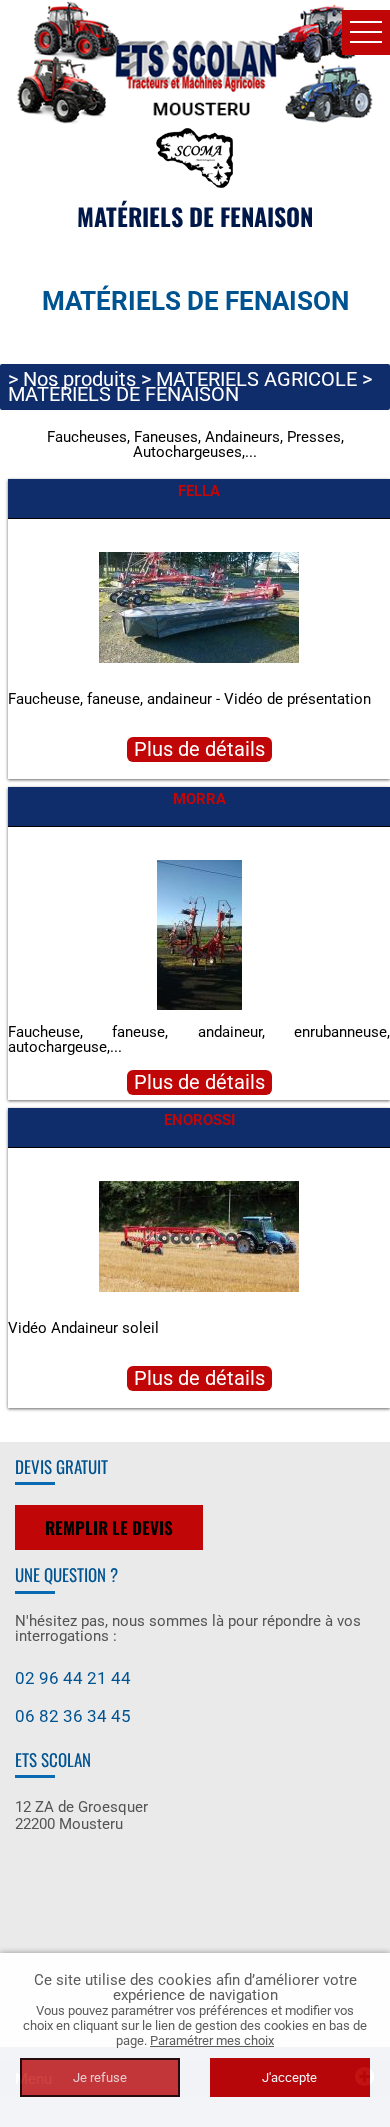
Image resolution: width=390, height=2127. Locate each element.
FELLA (199, 491)
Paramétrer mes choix (212, 2040)
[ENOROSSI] (199, 1235)
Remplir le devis (109, 1527)
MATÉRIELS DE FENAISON (123, 394)
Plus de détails (199, 749)
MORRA (199, 799)
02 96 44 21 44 (73, 1678)
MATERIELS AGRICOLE (256, 379)
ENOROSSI (199, 1120)
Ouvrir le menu (366, 32)
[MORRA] (199, 934)
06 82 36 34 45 (73, 1716)
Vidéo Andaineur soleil (83, 1328)
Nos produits (79, 379)
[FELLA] (199, 606)
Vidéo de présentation (297, 699)
